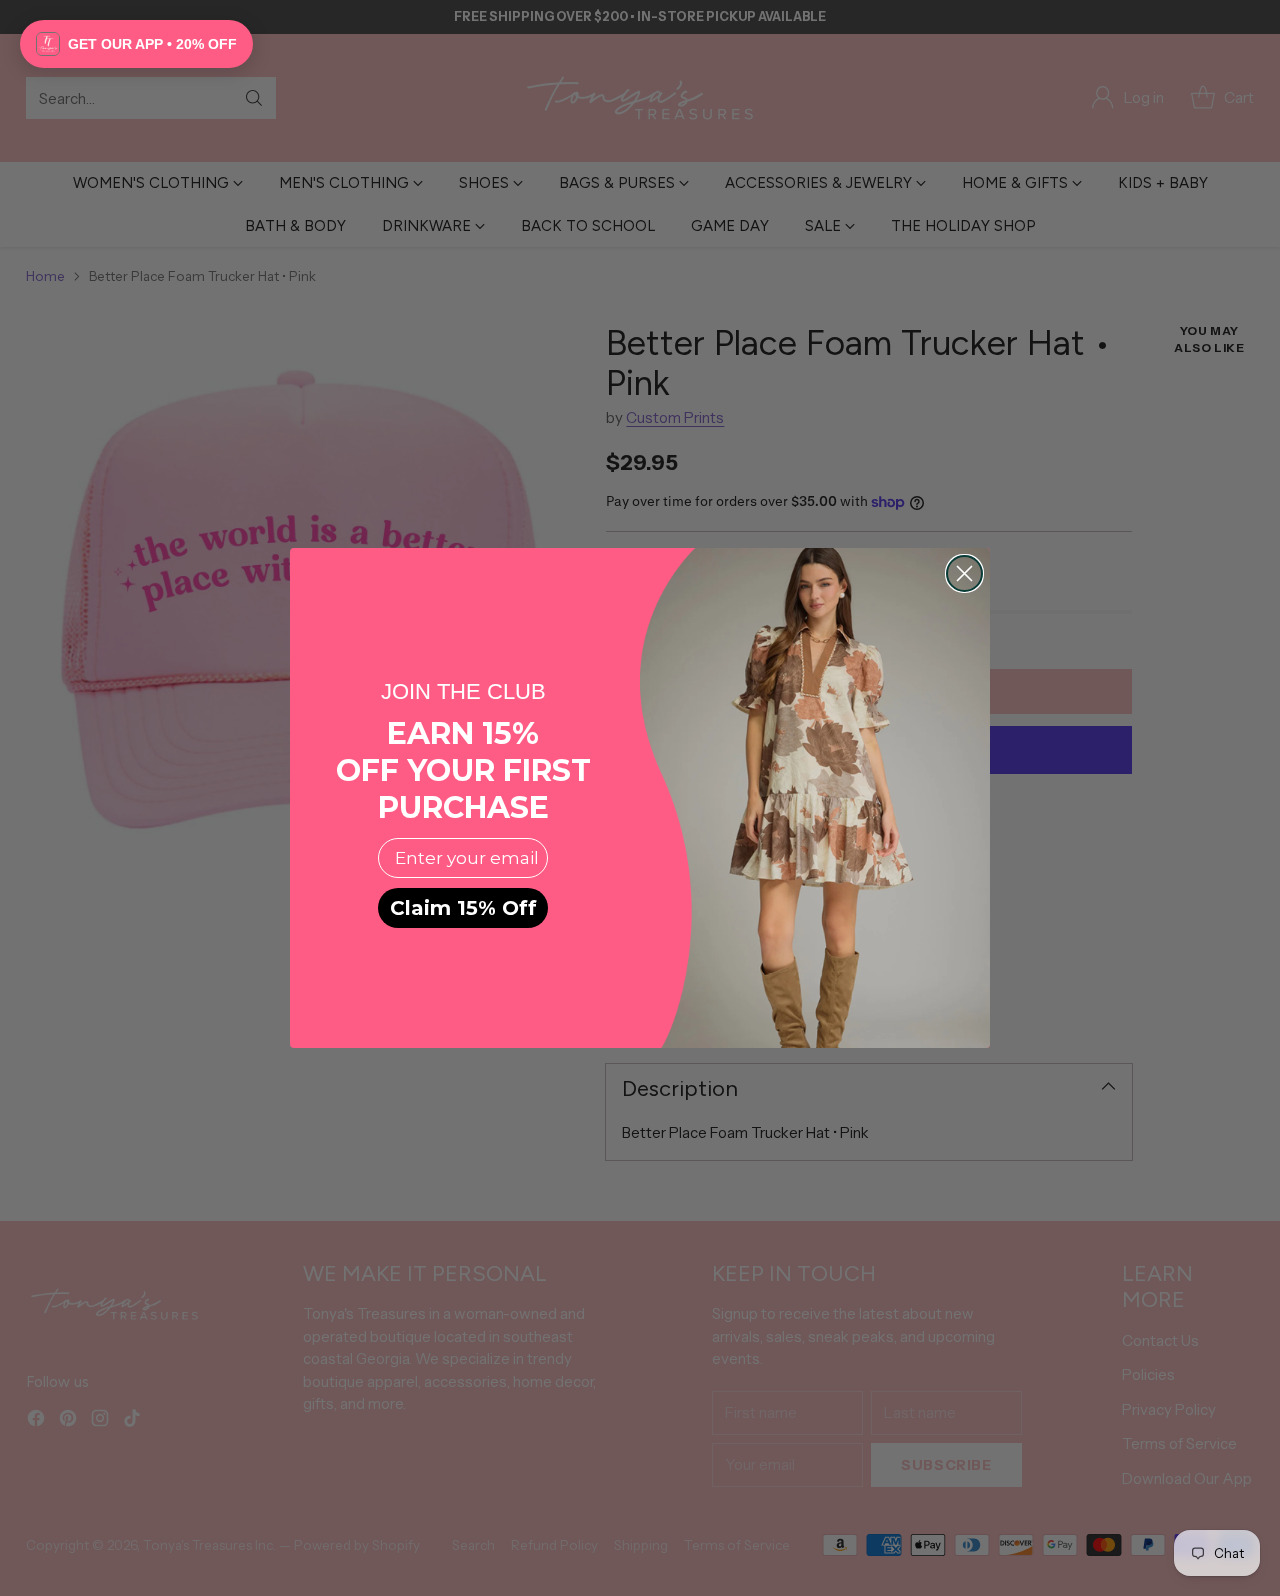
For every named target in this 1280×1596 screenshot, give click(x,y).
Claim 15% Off (463, 908)
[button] (136, 44)
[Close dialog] (964, 573)
